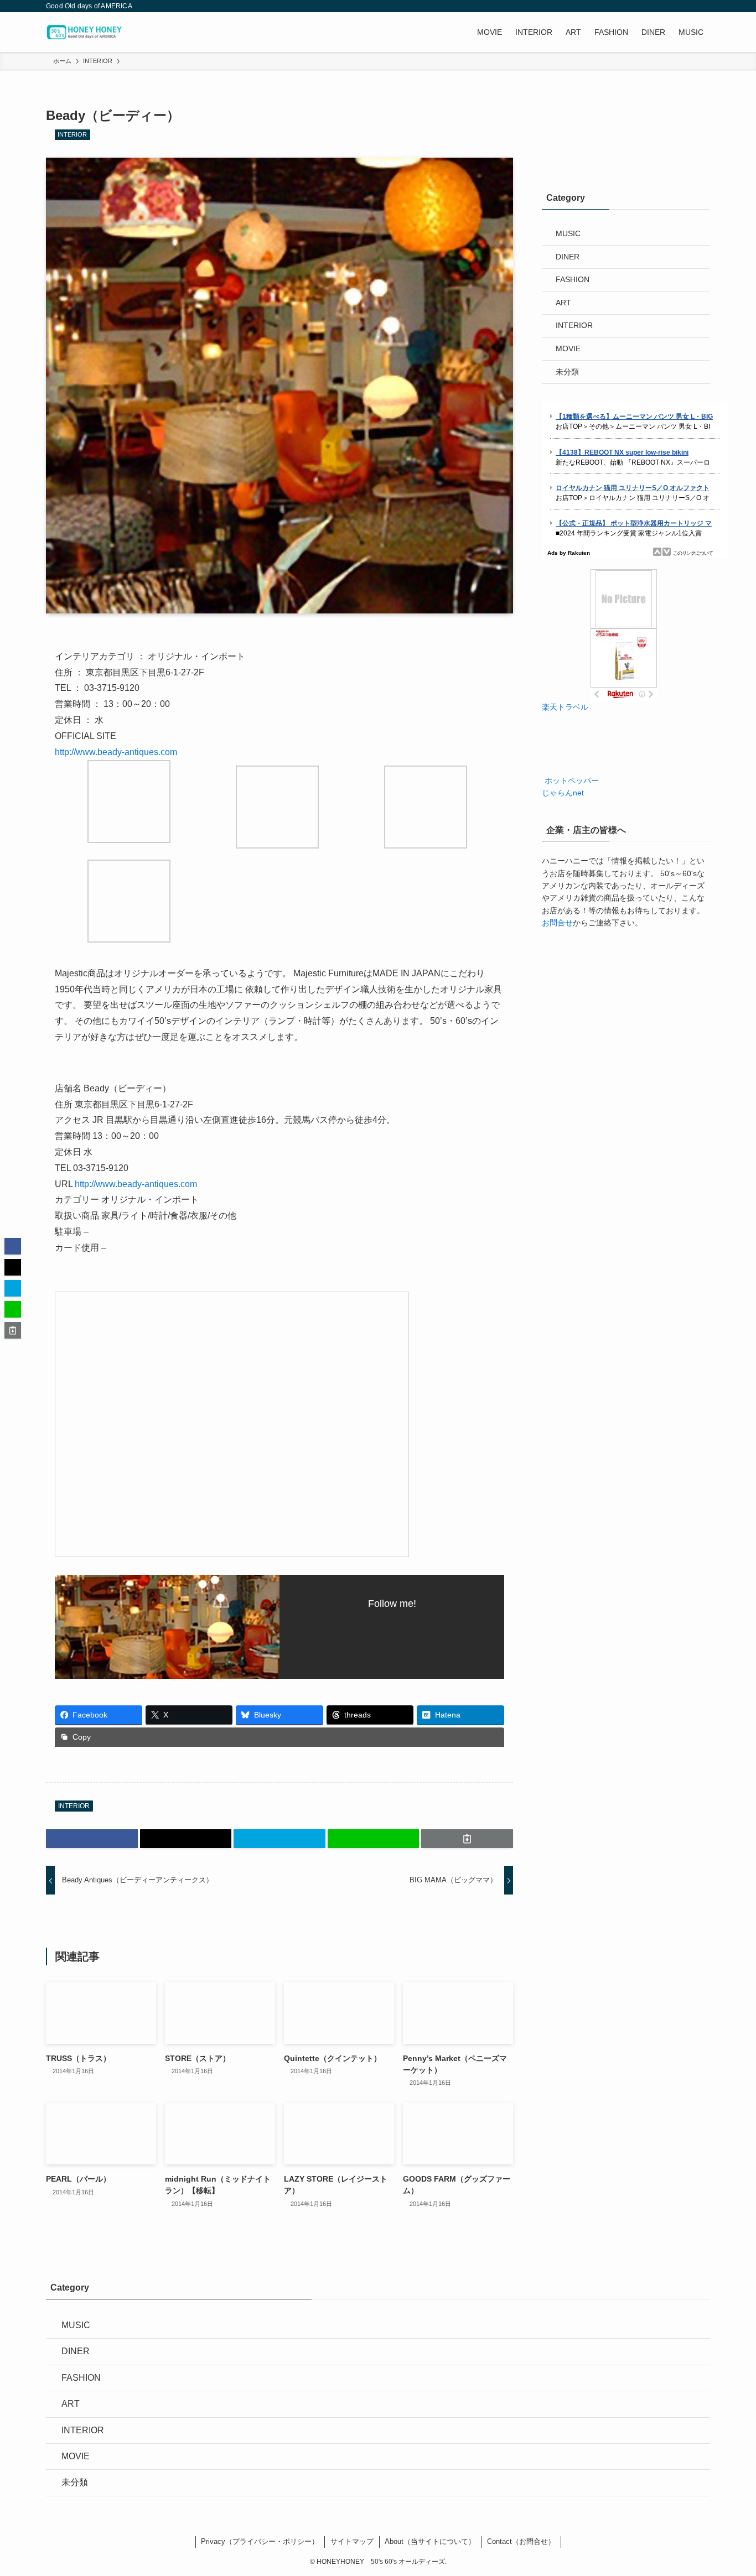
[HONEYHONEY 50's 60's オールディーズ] (87, 32)
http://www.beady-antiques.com (116, 752)
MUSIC (568, 233)
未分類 (567, 372)
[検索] (703, 6)
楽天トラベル (565, 707)
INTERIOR (72, 134)
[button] (92, 1839)
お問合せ (557, 923)
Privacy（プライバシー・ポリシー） (260, 2541)
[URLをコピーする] (467, 1839)
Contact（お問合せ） (521, 2541)
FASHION (573, 279)
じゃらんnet (563, 793)
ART (563, 303)
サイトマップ (352, 2541)
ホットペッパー (571, 780)
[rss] (688, 6)
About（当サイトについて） (430, 2541)
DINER (568, 257)
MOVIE (568, 348)
